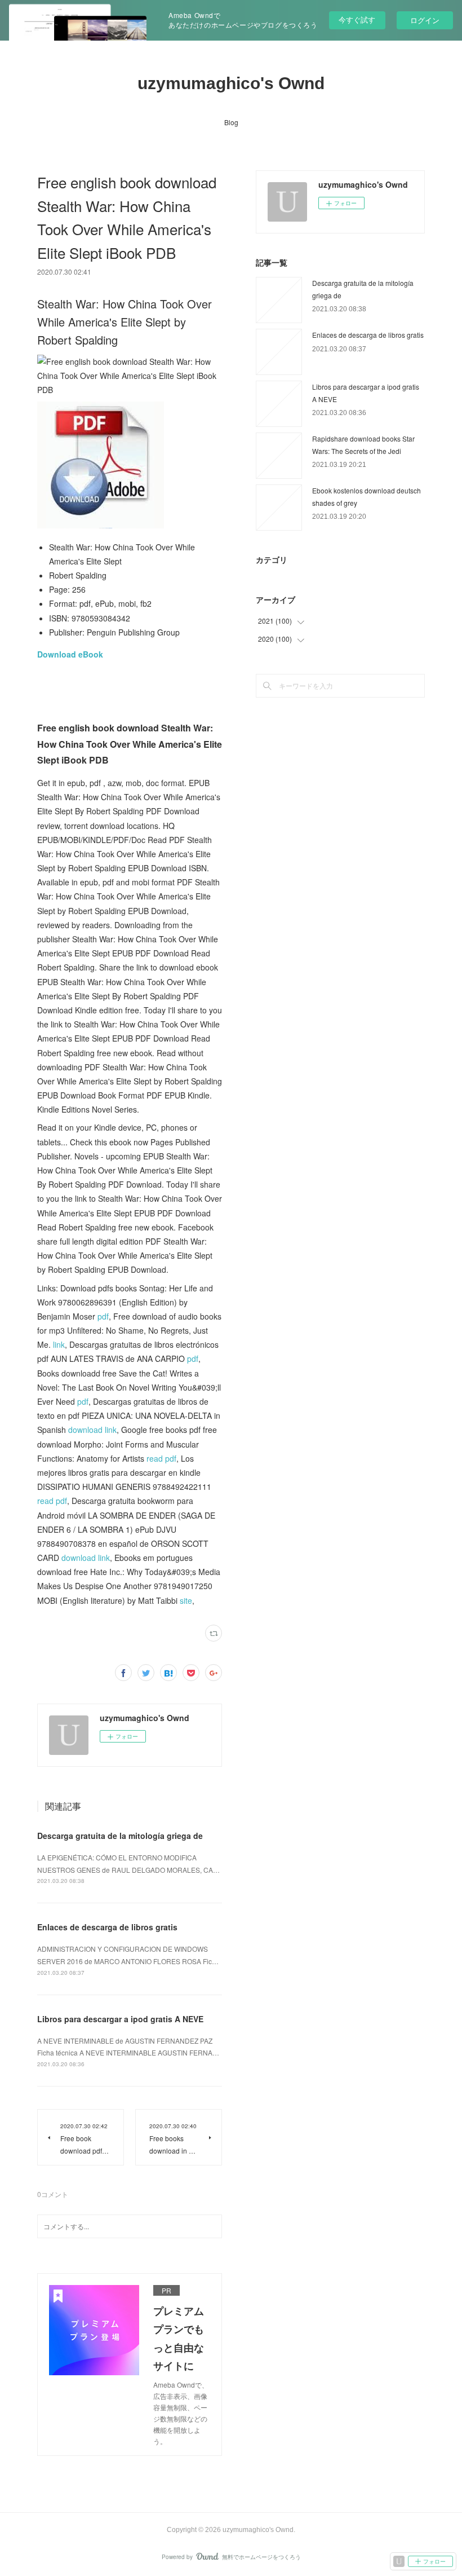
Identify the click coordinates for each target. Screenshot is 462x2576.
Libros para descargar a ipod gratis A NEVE (120, 2019)
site (186, 1600)
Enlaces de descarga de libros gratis (107, 1927)
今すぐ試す (357, 19)
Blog (231, 122)
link (59, 1344)
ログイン (425, 20)
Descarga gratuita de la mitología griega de (120, 1836)
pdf (103, 1316)
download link (92, 1430)
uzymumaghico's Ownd (231, 83)
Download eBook (70, 654)
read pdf (161, 1458)
